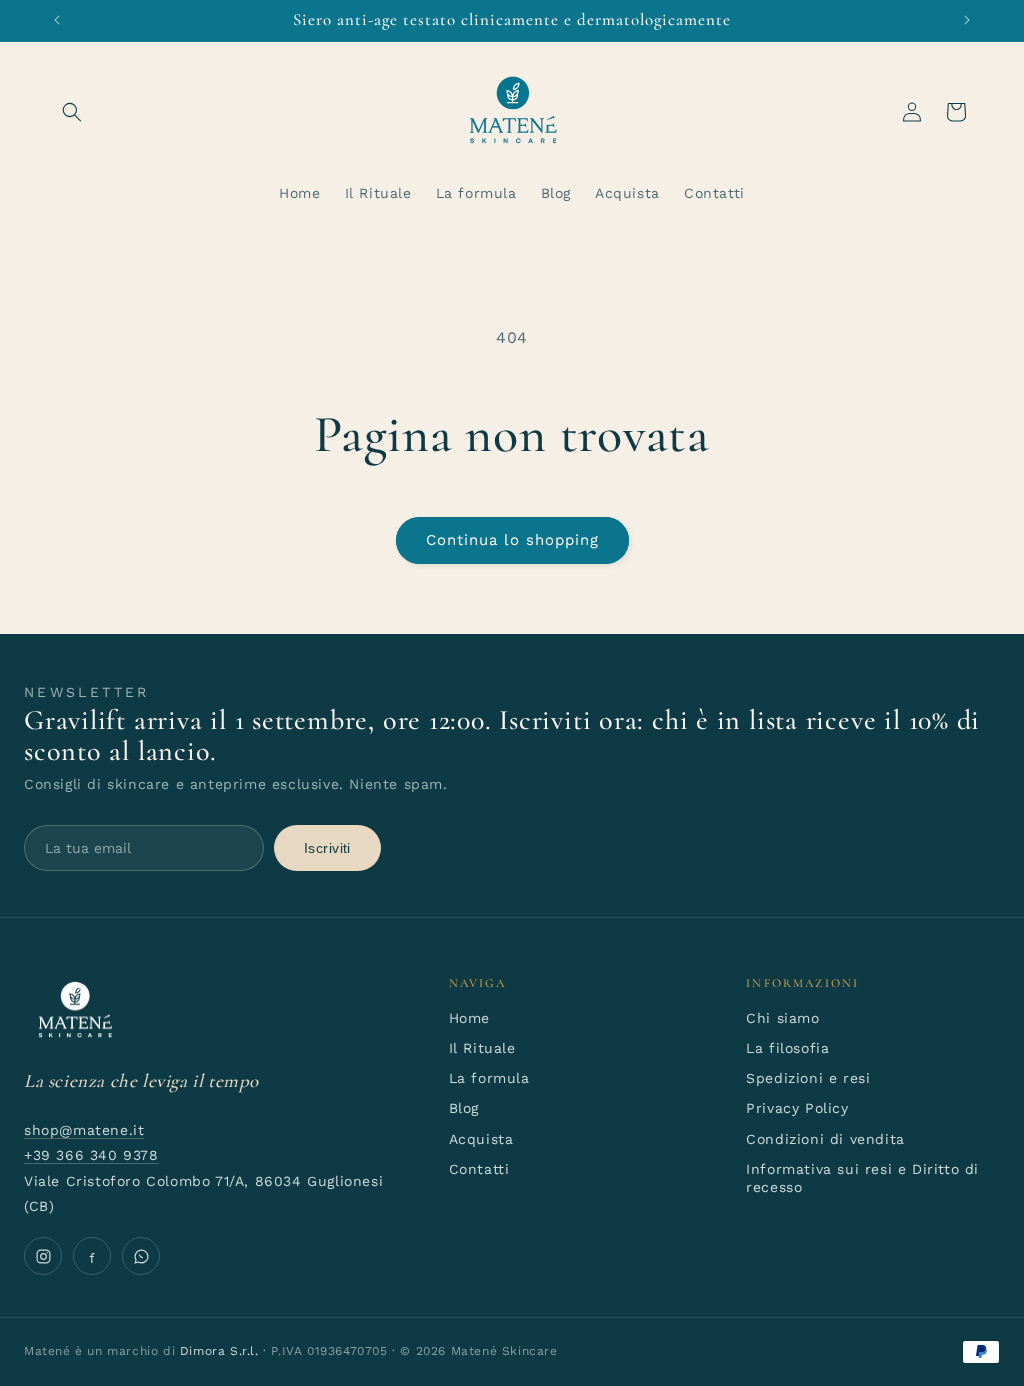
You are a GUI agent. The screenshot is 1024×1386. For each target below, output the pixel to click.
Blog (464, 1108)
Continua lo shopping (512, 540)
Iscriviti (327, 848)
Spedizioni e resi (808, 1078)
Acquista (481, 1139)
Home (469, 1018)
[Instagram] (43, 1256)
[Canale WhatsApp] (141, 1256)
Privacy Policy (797, 1108)
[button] (72, 112)
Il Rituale (482, 1048)
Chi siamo (782, 1018)
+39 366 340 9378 (91, 1155)
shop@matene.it (84, 1130)
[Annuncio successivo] (967, 20)
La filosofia (787, 1048)
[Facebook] (92, 1256)
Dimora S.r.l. (219, 1351)
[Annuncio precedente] (57, 20)
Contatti (479, 1169)
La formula (489, 1078)
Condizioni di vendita (825, 1139)
